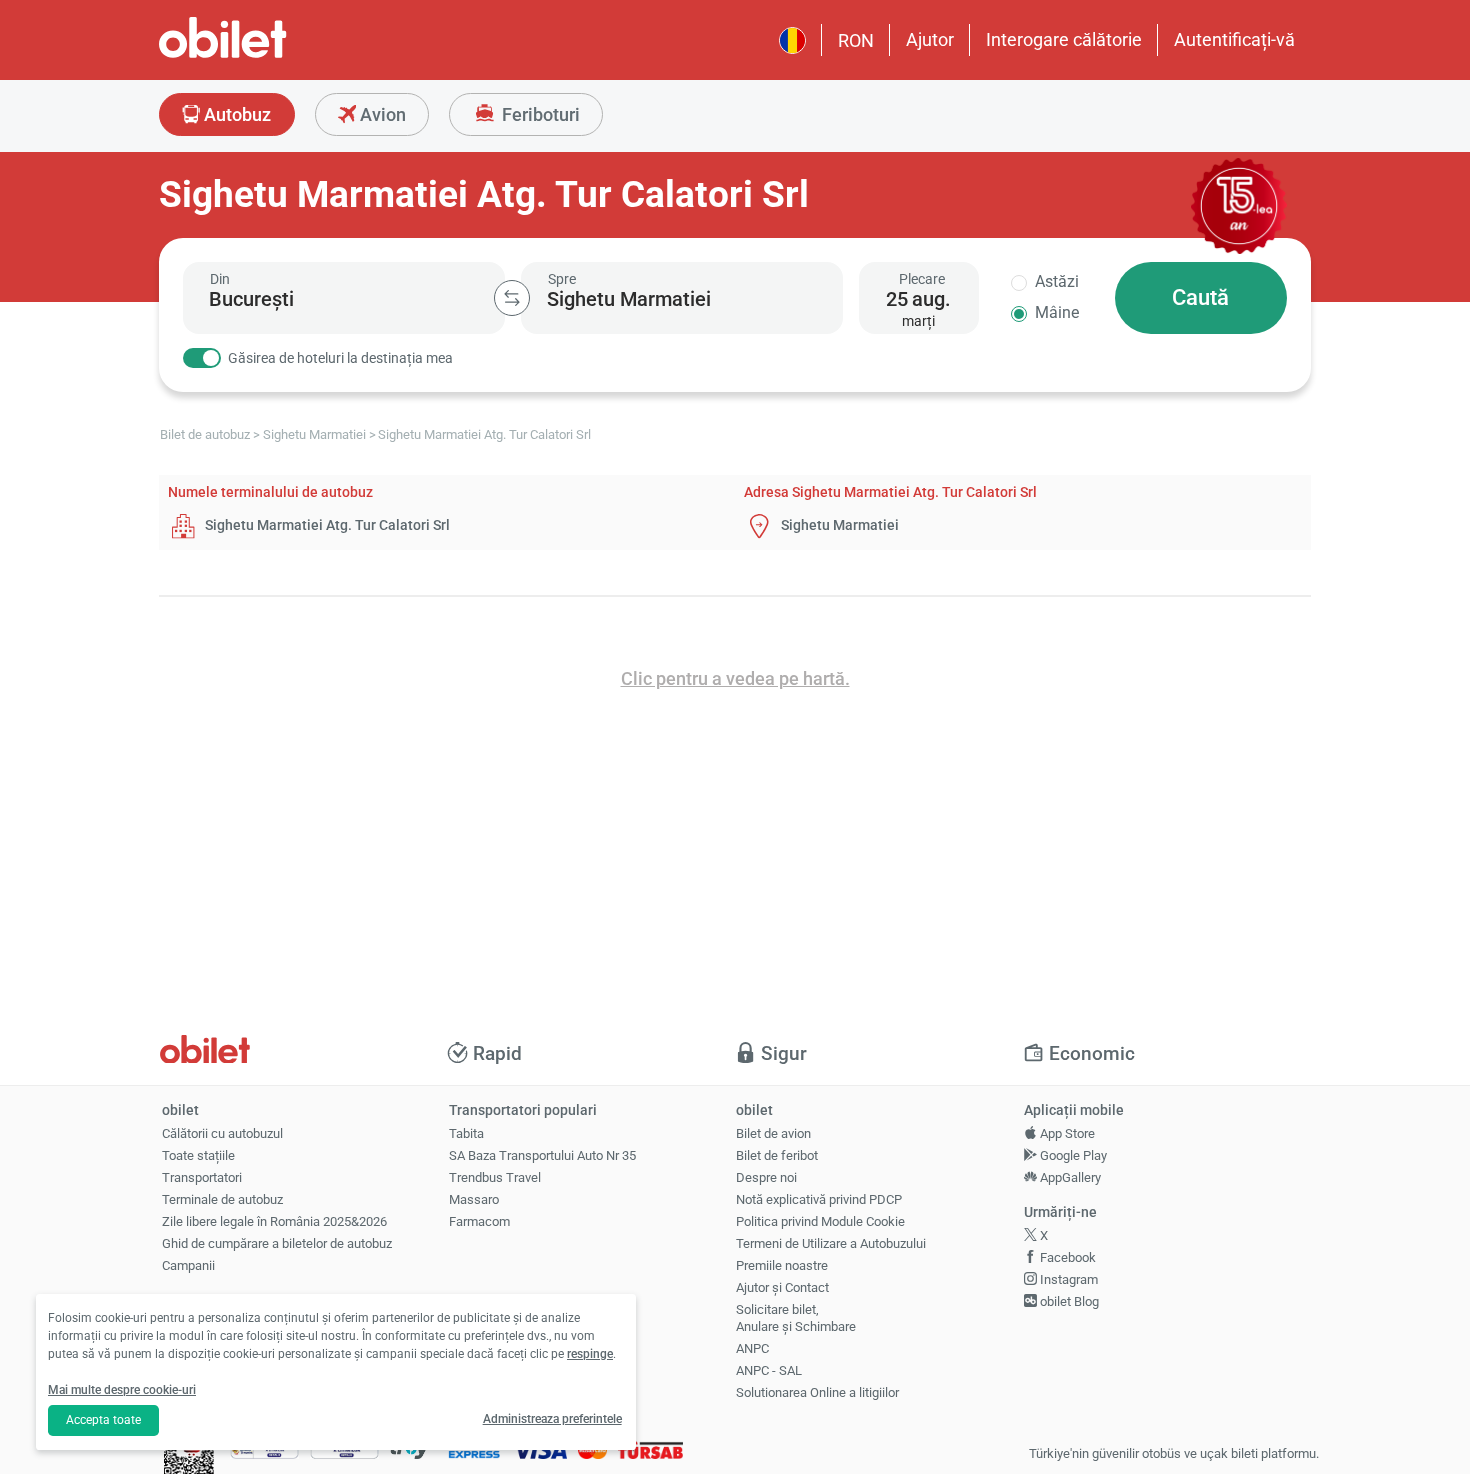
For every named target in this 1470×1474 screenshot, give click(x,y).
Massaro (474, 1199)
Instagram (1067, 1279)
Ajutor (930, 39)
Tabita (466, 1133)
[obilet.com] (271, 55)
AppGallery (1069, 1177)
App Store (1066, 1133)
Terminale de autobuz (222, 1199)
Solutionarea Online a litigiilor (817, 1392)
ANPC (752, 1348)
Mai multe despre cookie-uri (122, 1390)
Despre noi (766, 1177)
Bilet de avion (773, 1133)
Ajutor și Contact (782, 1287)
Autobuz (235, 114)
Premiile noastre (782, 1265)
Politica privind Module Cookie (820, 1221)
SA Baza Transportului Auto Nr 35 (542, 1155)
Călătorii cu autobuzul (222, 1133)
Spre (562, 279)
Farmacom (479, 1221)
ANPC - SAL (769, 1370)
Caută (1200, 297)
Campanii (188, 1265)
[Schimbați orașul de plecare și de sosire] (512, 298)
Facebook (1066, 1257)
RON (856, 40)
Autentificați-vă (1234, 39)
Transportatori (202, 1177)
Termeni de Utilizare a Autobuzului (831, 1243)
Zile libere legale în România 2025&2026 (274, 1221)
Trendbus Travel (495, 1177)
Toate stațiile (198, 1155)
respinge (590, 1354)
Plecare (922, 279)
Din (220, 279)
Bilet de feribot (777, 1155)
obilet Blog (1068, 1301)
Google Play (1072, 1155)
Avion (381, 114)
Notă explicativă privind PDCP (819, 1199)
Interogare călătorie (1064, 39)
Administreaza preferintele (552, 1419)
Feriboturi (539, 114)
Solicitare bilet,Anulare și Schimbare (796, 1318)
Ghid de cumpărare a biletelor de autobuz (277, 1243)
